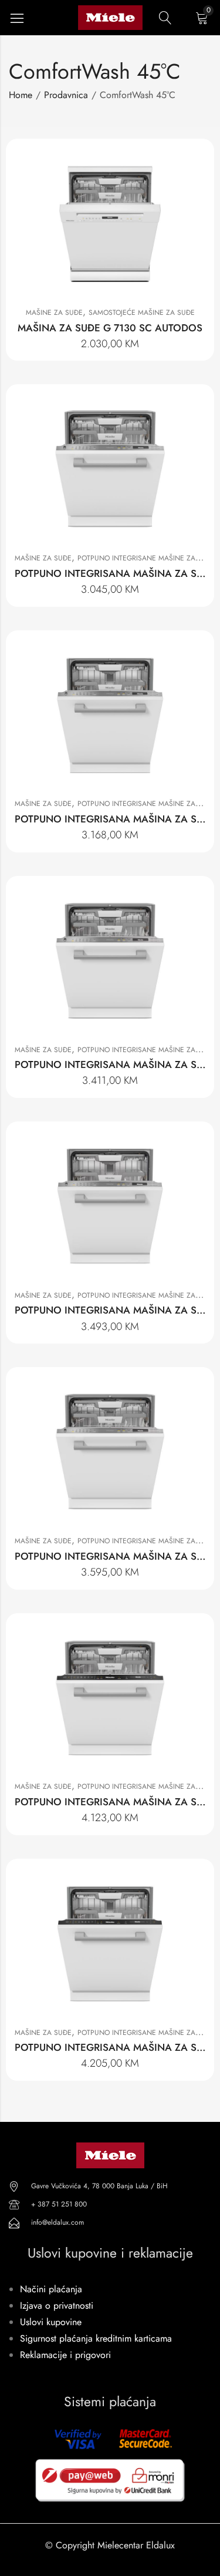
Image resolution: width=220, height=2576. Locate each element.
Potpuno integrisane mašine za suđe (146, 558)
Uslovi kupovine (51, 2322)
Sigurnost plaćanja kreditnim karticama (96, 2338)
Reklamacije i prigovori (65, 2355)
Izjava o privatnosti (57, 2305)
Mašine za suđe (54, 313)
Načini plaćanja (51, 2289)
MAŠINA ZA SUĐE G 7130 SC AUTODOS (110, 328)
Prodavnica (66, 95)
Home (21, 95)
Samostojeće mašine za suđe (142, 313)
